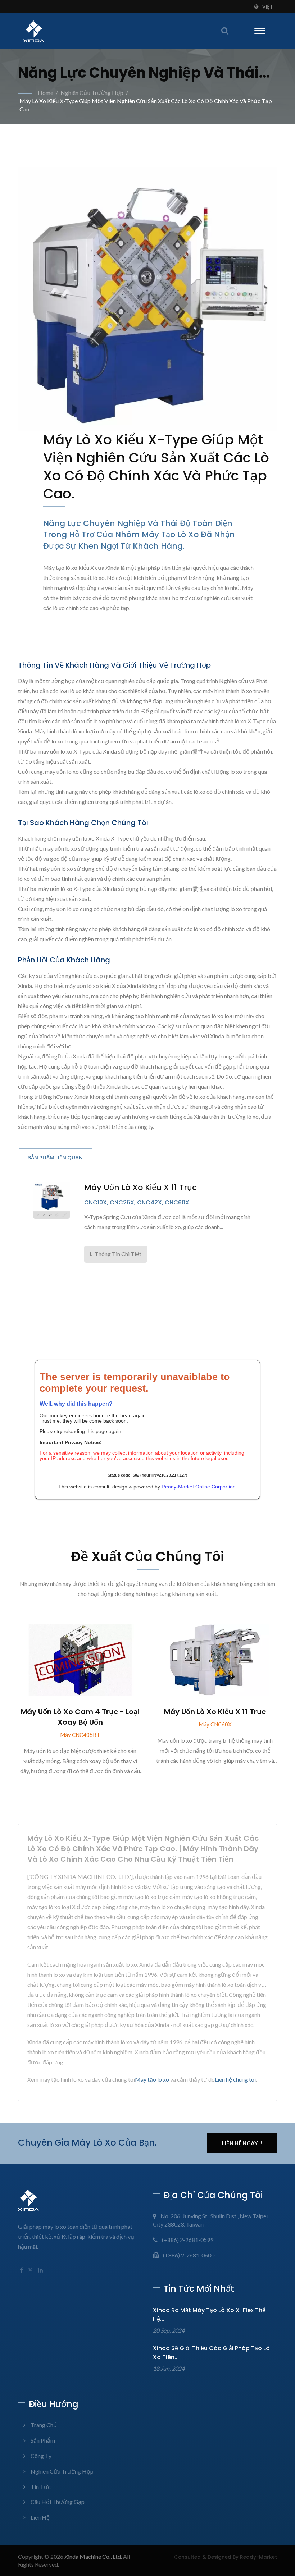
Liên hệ (40, 2517)
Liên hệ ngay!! (242, 2143)
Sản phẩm (43, 2440)
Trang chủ (44, 2425)
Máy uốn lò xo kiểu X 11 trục (140, 1188)
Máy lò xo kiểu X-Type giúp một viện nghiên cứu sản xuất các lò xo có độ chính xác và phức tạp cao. (146, 105)
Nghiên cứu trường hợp (92, 93)
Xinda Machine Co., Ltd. (93, 2556)
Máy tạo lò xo (152, 2079)
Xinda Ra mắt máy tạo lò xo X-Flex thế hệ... (209, 2315)
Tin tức (41, 2487)
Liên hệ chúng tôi (235, 2079)
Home (46, 93)
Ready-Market (258, 2557)
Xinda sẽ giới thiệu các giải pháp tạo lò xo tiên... (211, 2353)
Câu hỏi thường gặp (58, 2502)
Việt (268, 7)
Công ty (41, 2456)
